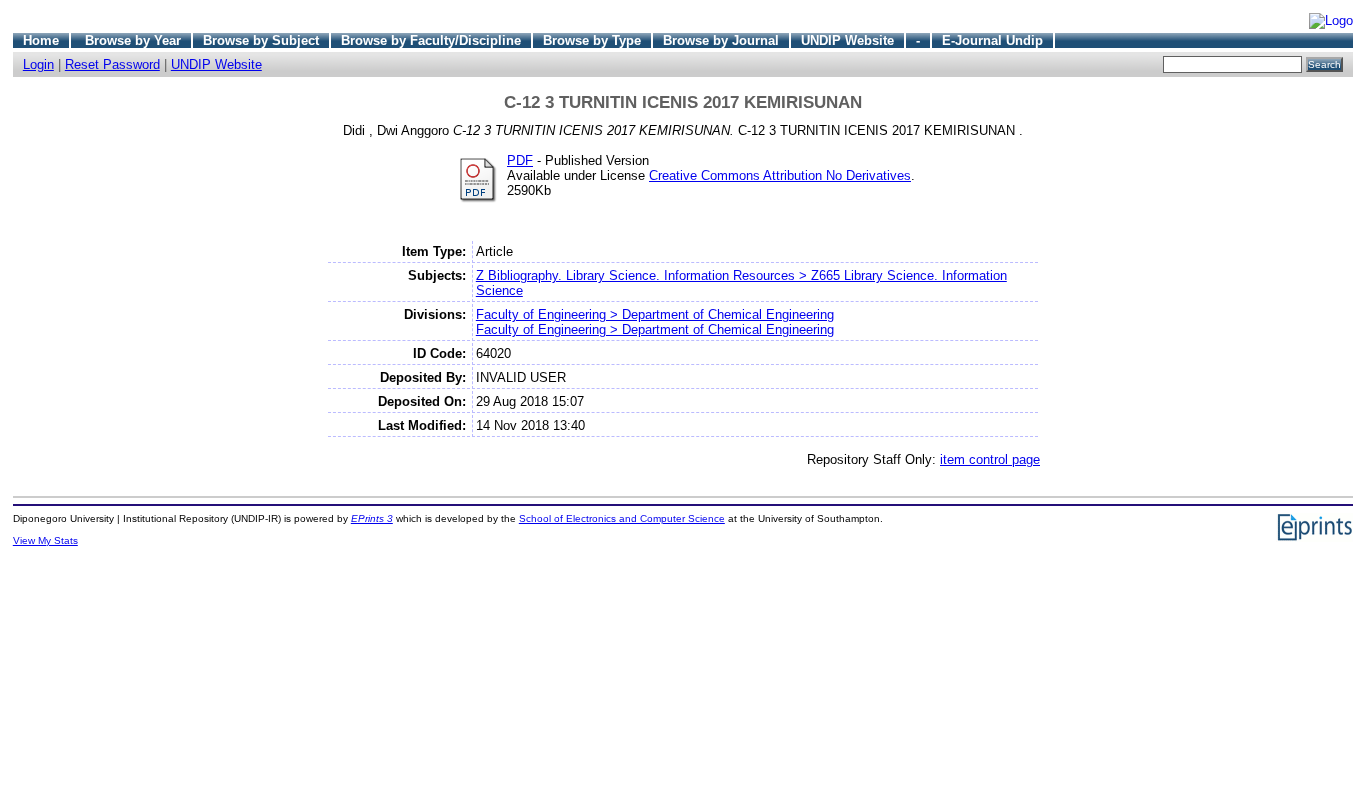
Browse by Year (133, 40)
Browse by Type (592, 40)
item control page (990, 459)
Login (38, 64)
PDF (520, 160)
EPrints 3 (372, 518)
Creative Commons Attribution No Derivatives (780, 175)
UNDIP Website (847, 40)
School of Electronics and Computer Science (622, 518)
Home (41, 40)
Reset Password (112, 64)
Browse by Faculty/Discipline (431, 40)
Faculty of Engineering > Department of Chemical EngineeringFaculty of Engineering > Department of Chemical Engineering (655, 322)
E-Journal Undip (992, 40)
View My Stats (45, 540)
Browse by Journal (721, 40)
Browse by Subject (261, 40)
